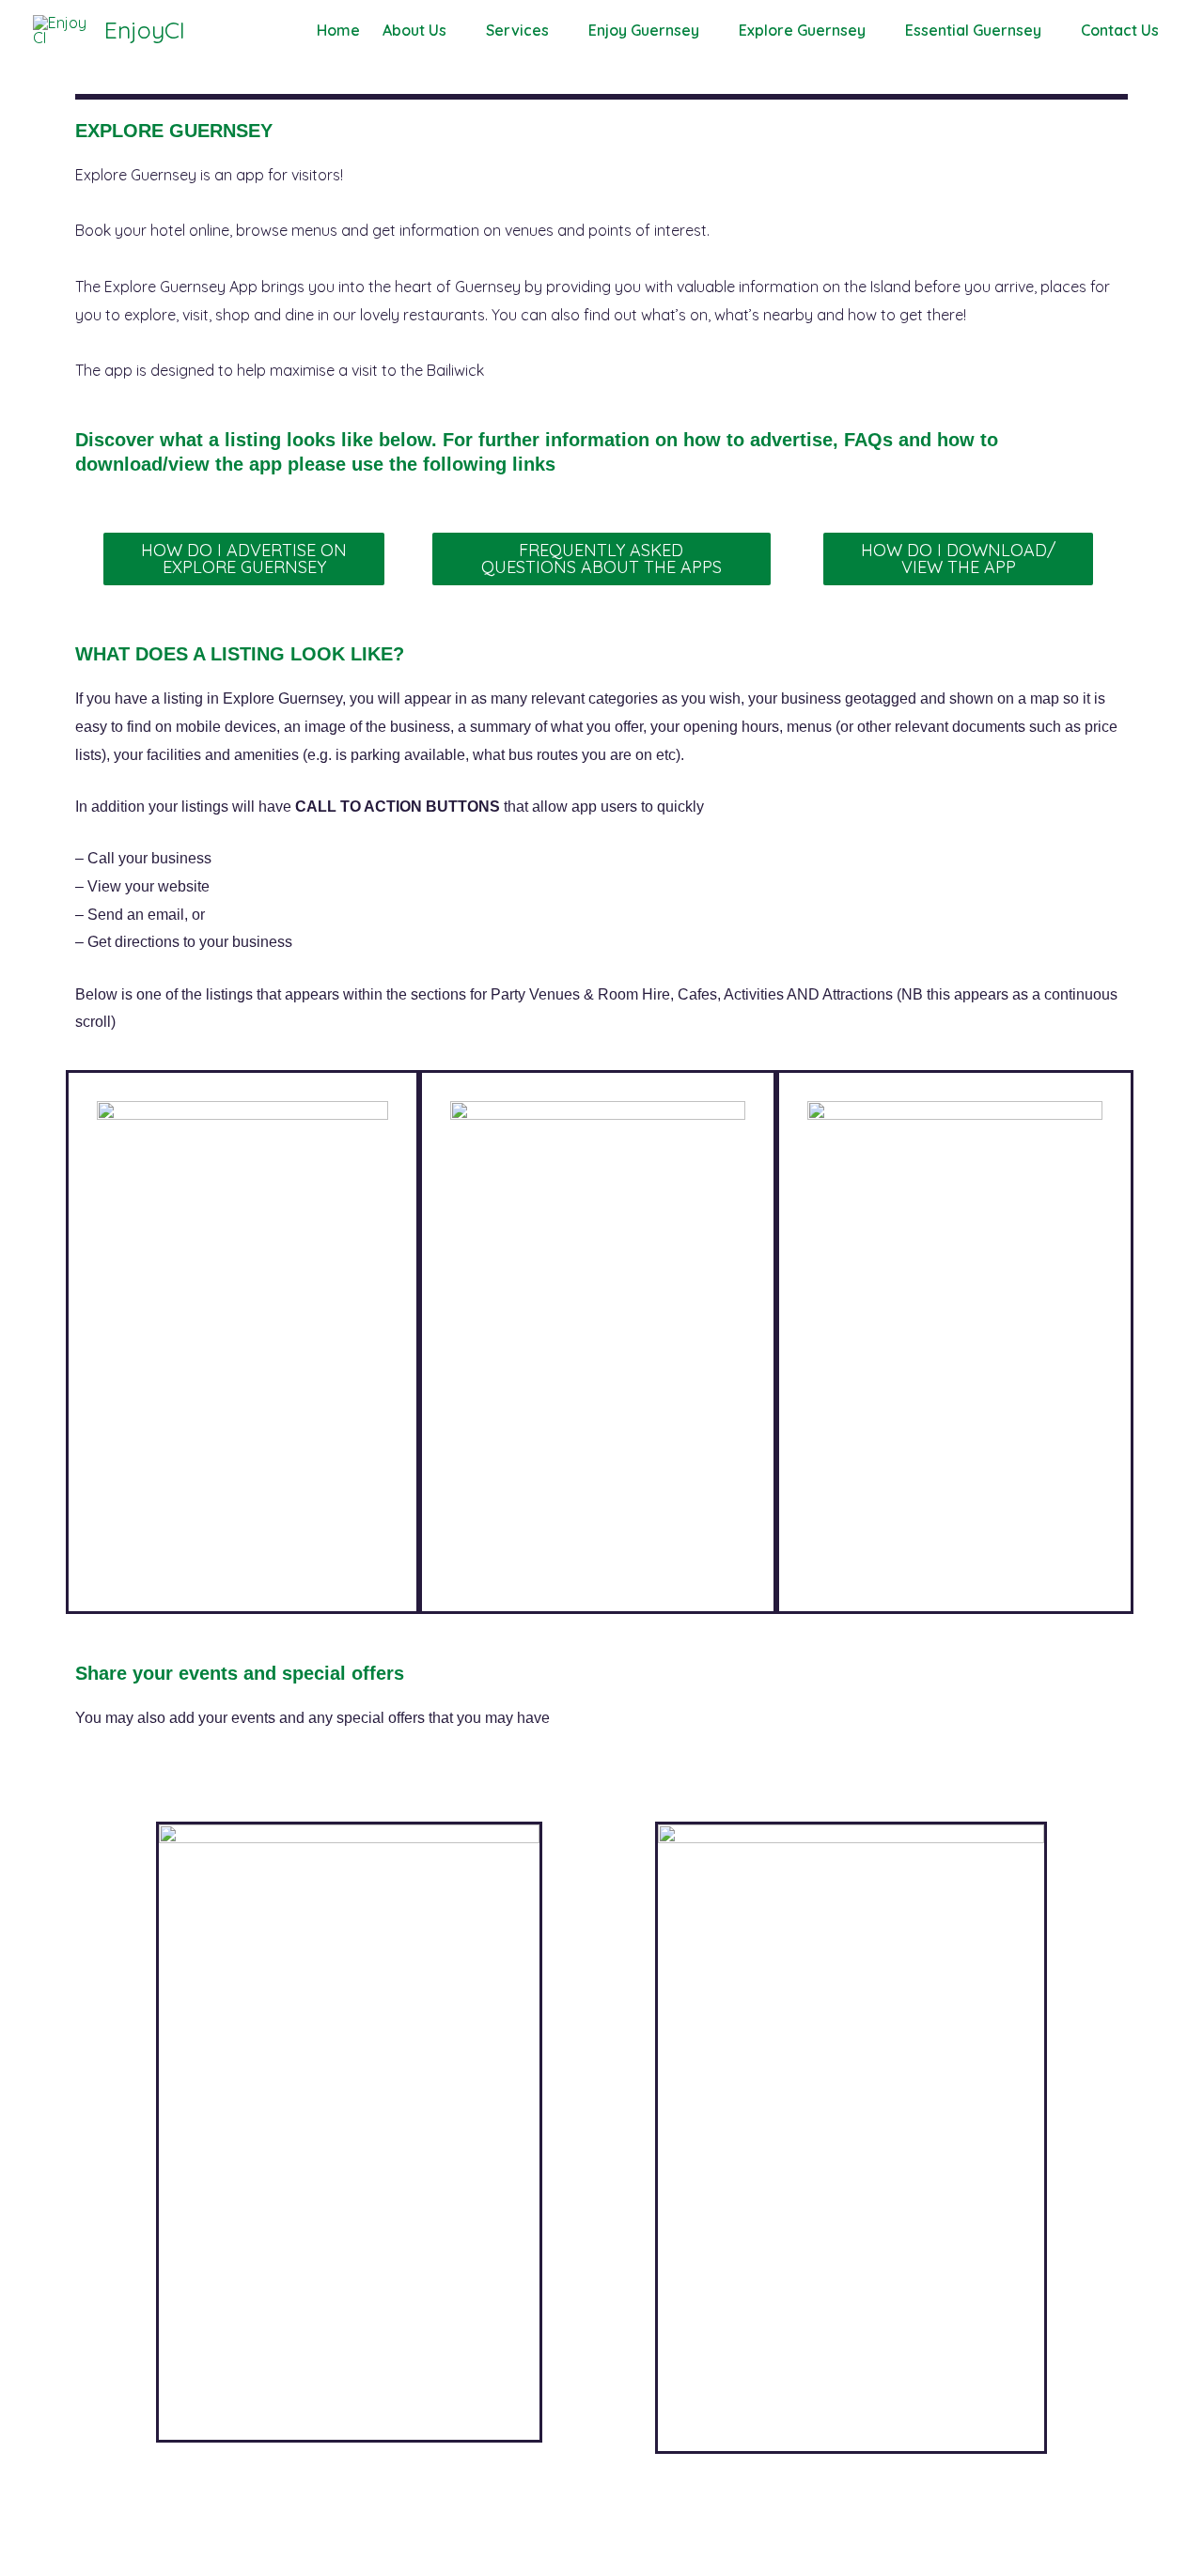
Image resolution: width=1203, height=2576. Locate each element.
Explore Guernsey (802, 30)
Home (338, 30)
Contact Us (1120, 30)
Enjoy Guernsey (644, 30)
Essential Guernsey (973, 30)
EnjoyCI (145, 30)
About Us (414, 30)
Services (517, 30)
